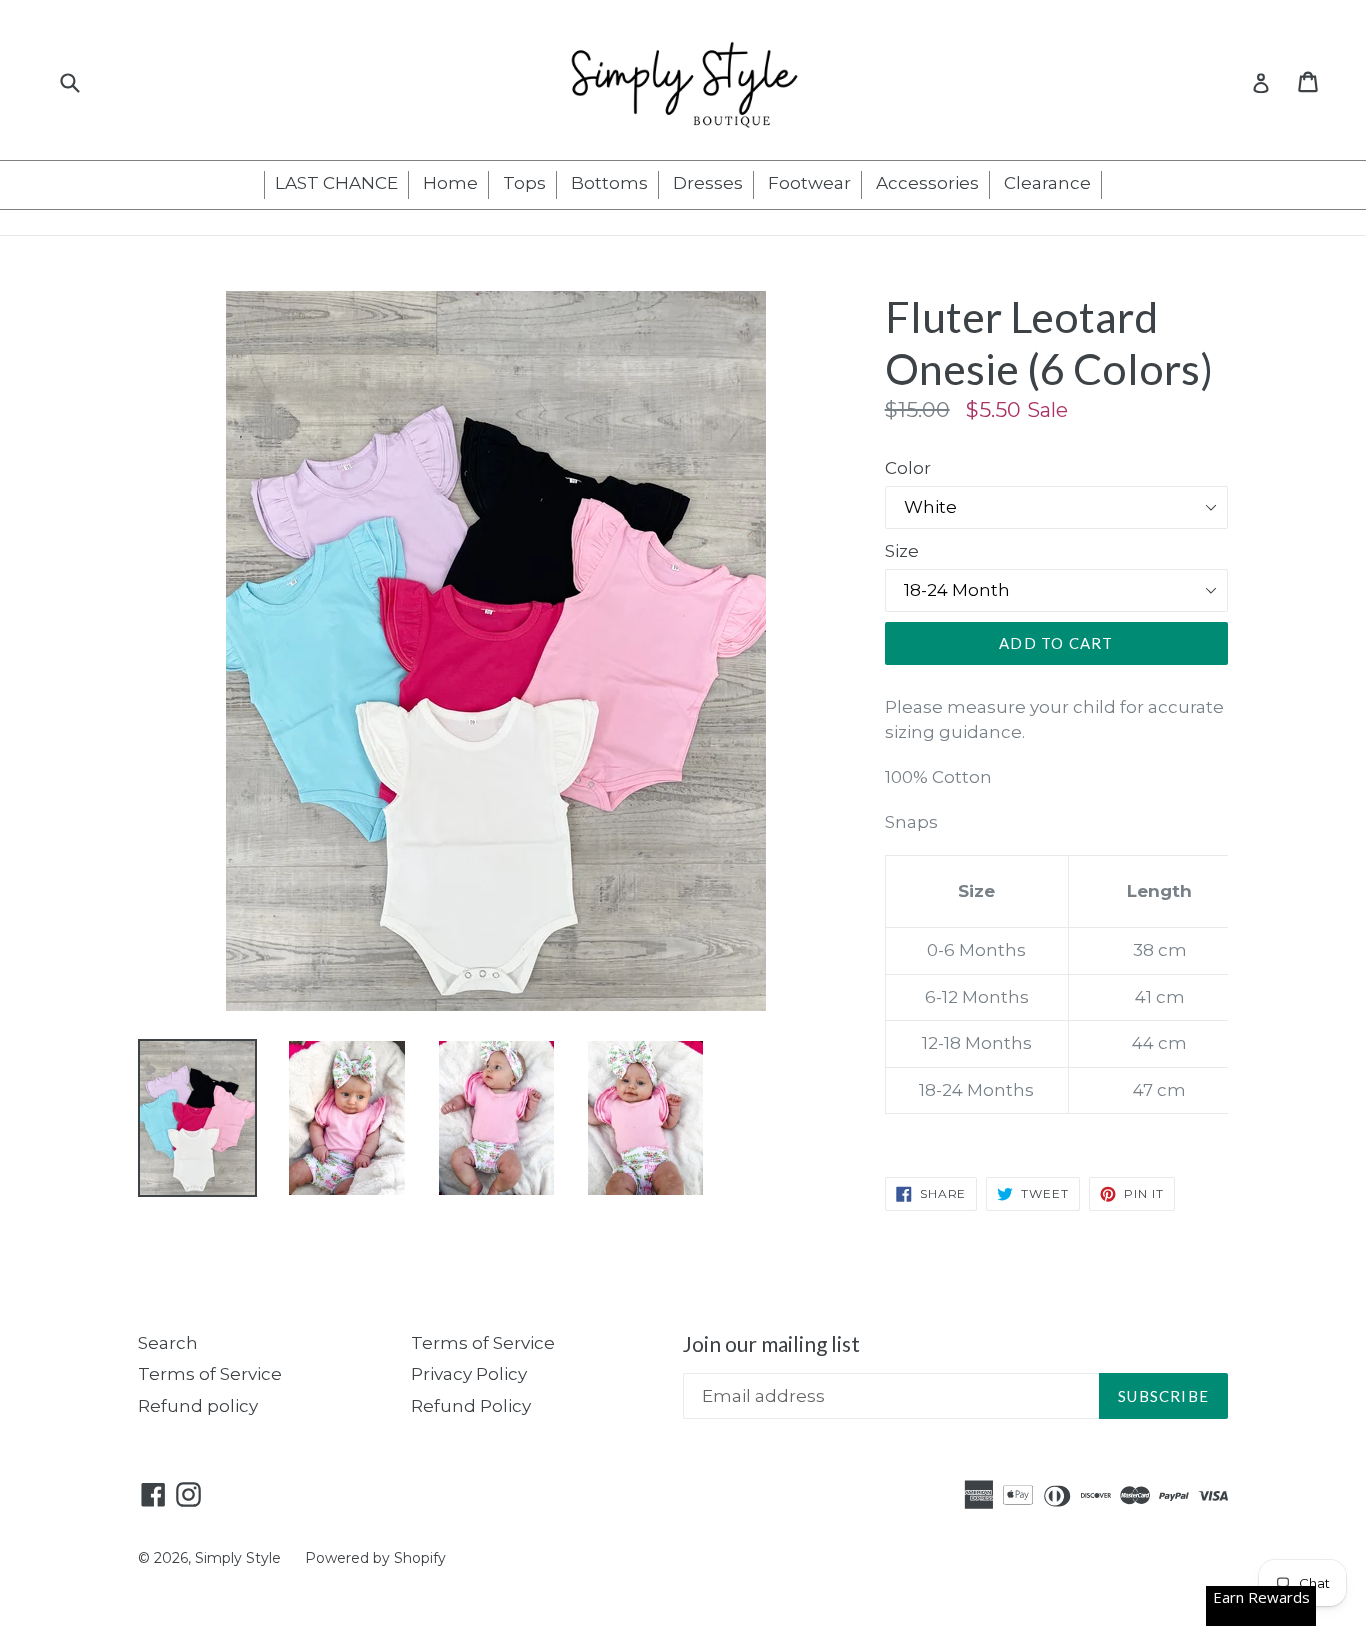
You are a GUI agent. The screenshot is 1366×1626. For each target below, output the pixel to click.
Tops (524, 183)
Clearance (1047, 183)
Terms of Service (210, 1374)
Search (168, 1343)
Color (908, 468)
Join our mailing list (771, 1343)
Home (450, 183)
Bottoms (609, 183)
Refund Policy (471, 1406)
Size (902, 551)
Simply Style (240, 1558)
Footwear (809, 183)
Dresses (708, 183)
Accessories (927, 183)
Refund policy (198, 1406)
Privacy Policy (469, 1374)
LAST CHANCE (336, 183)
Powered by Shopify (375, 1558)
